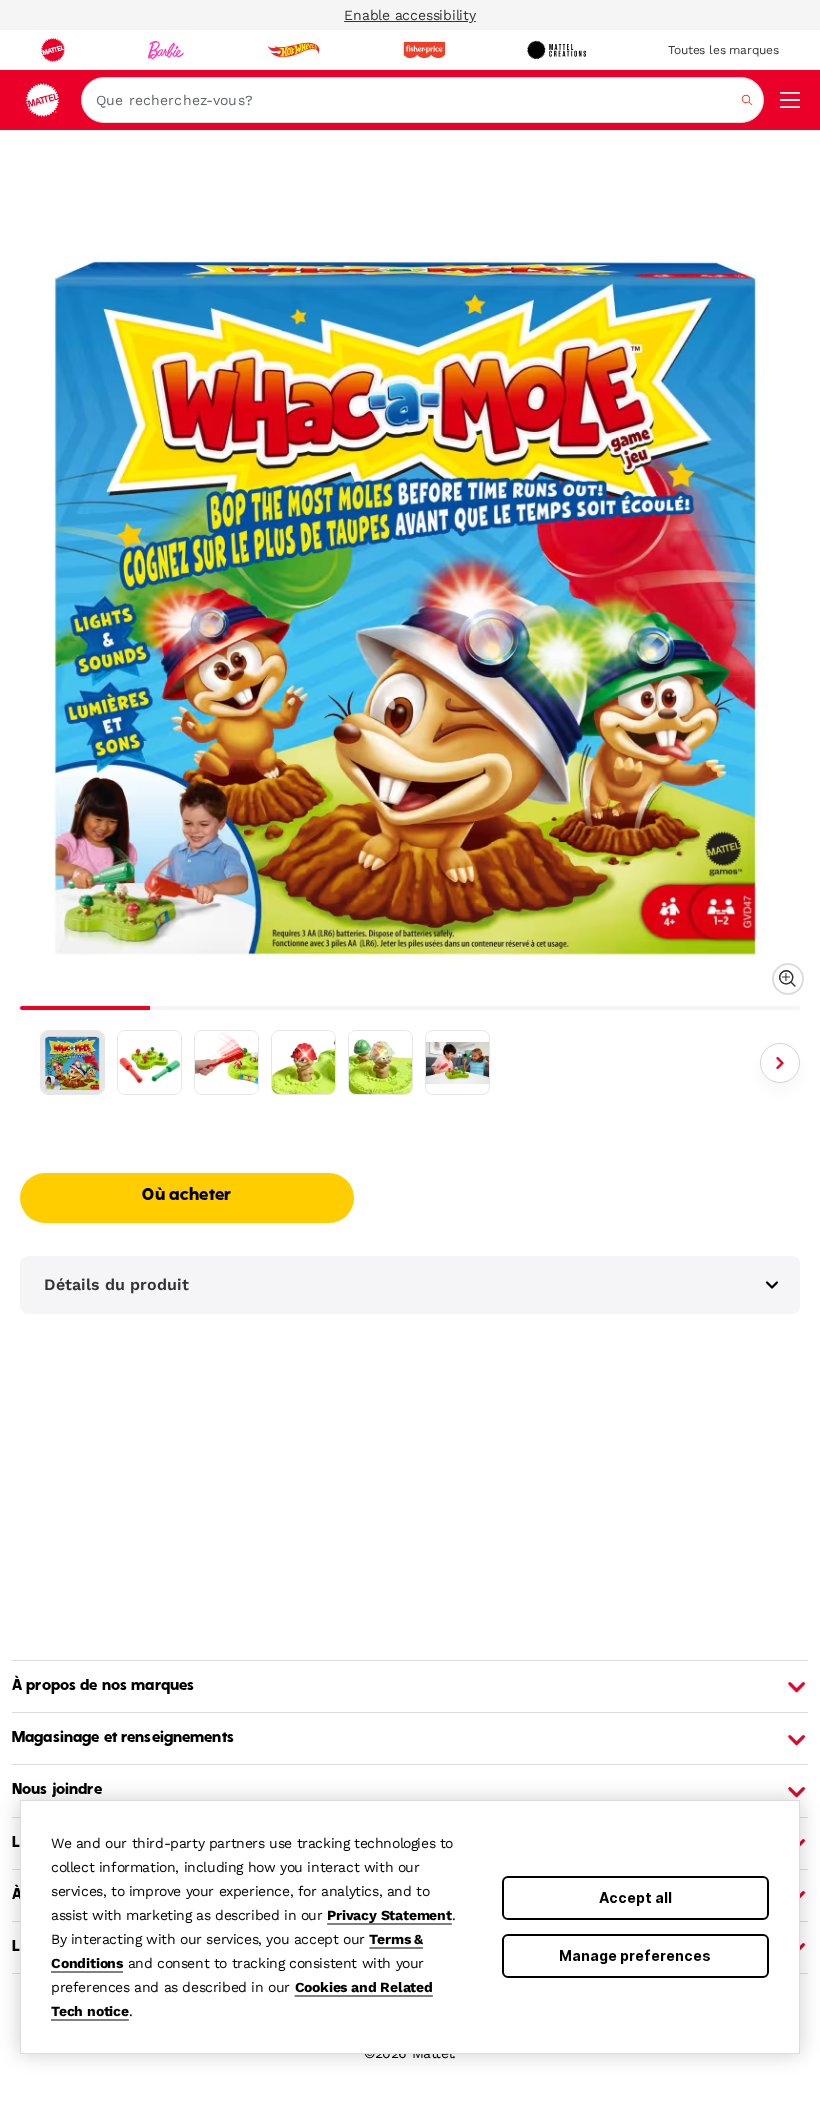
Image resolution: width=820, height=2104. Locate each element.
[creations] (556, 50)
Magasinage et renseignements (123, 1738)
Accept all (635, 1897)
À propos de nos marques (103, 1686)
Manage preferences (635, 1955)
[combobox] (422, 100)
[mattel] (53, 50)
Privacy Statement (389, 1915)
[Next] (780, 1063)
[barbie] (166, 50)
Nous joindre (57, 1790)
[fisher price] (424, 50)
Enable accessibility (410, 15)
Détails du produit (116, 1284)
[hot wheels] (293, 50)
